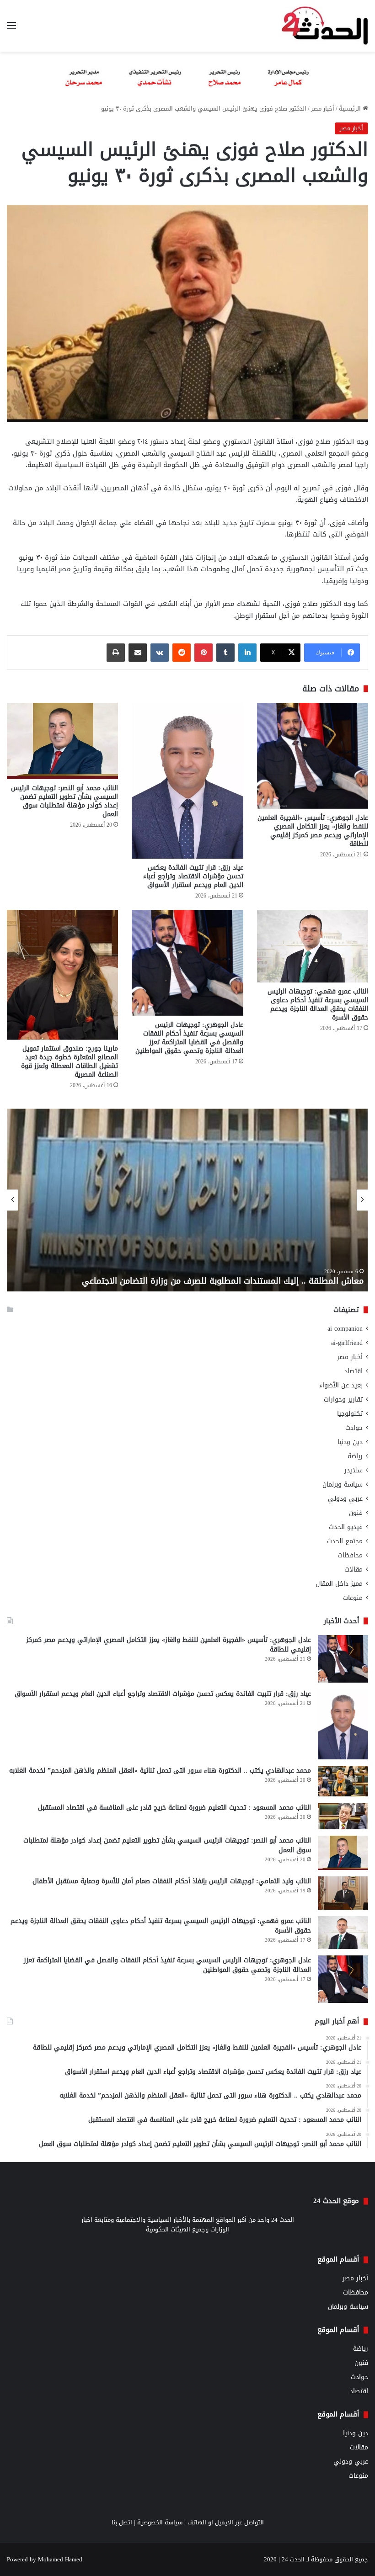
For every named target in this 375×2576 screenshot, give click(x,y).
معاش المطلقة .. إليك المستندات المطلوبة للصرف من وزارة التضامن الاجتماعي (223, 1281)
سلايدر (354, 1470)
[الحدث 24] (325, 26)
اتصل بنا (122, 2522)
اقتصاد (354, 1371)
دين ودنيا (350, 1442)
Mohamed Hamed (60, 2559)
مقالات (354, 1570)
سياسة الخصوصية (160, 2522)
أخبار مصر (323, 109)
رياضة (355, 1456)
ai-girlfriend (347, 1343)
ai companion (345, 1329)
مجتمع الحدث (345, 1541)
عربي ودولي (345, 1499)
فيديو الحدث (346, 1527)
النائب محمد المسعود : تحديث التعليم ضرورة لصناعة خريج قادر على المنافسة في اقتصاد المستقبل (174, 1808)
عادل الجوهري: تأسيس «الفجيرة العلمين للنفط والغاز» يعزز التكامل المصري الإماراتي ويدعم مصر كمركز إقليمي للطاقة (313, 831)
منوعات (353, 1598)
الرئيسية (351, 109)
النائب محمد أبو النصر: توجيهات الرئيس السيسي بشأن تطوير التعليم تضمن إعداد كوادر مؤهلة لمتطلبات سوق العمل (64, 801)
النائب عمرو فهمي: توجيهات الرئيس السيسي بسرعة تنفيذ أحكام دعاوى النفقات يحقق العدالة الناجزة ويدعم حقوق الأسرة (318, 1004)
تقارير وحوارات (343, 1400)
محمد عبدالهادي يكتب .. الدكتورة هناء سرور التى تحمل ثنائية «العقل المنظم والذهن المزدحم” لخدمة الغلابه (160, 1771)
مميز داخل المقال (339, 1584)
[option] (187, 1200)
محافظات (350, 1555)
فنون (356, 1513)
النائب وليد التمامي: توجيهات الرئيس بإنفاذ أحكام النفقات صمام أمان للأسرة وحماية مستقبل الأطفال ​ (171, 1881)
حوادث (354, 1428)
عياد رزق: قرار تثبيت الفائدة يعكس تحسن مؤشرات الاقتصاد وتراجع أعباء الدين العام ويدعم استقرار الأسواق (193, 876)
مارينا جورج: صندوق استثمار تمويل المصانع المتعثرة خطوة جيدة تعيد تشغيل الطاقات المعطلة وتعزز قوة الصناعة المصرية (70, 1062)
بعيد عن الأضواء (341, 1385)
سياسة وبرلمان (343, 1485)
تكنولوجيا (350, 1414)
